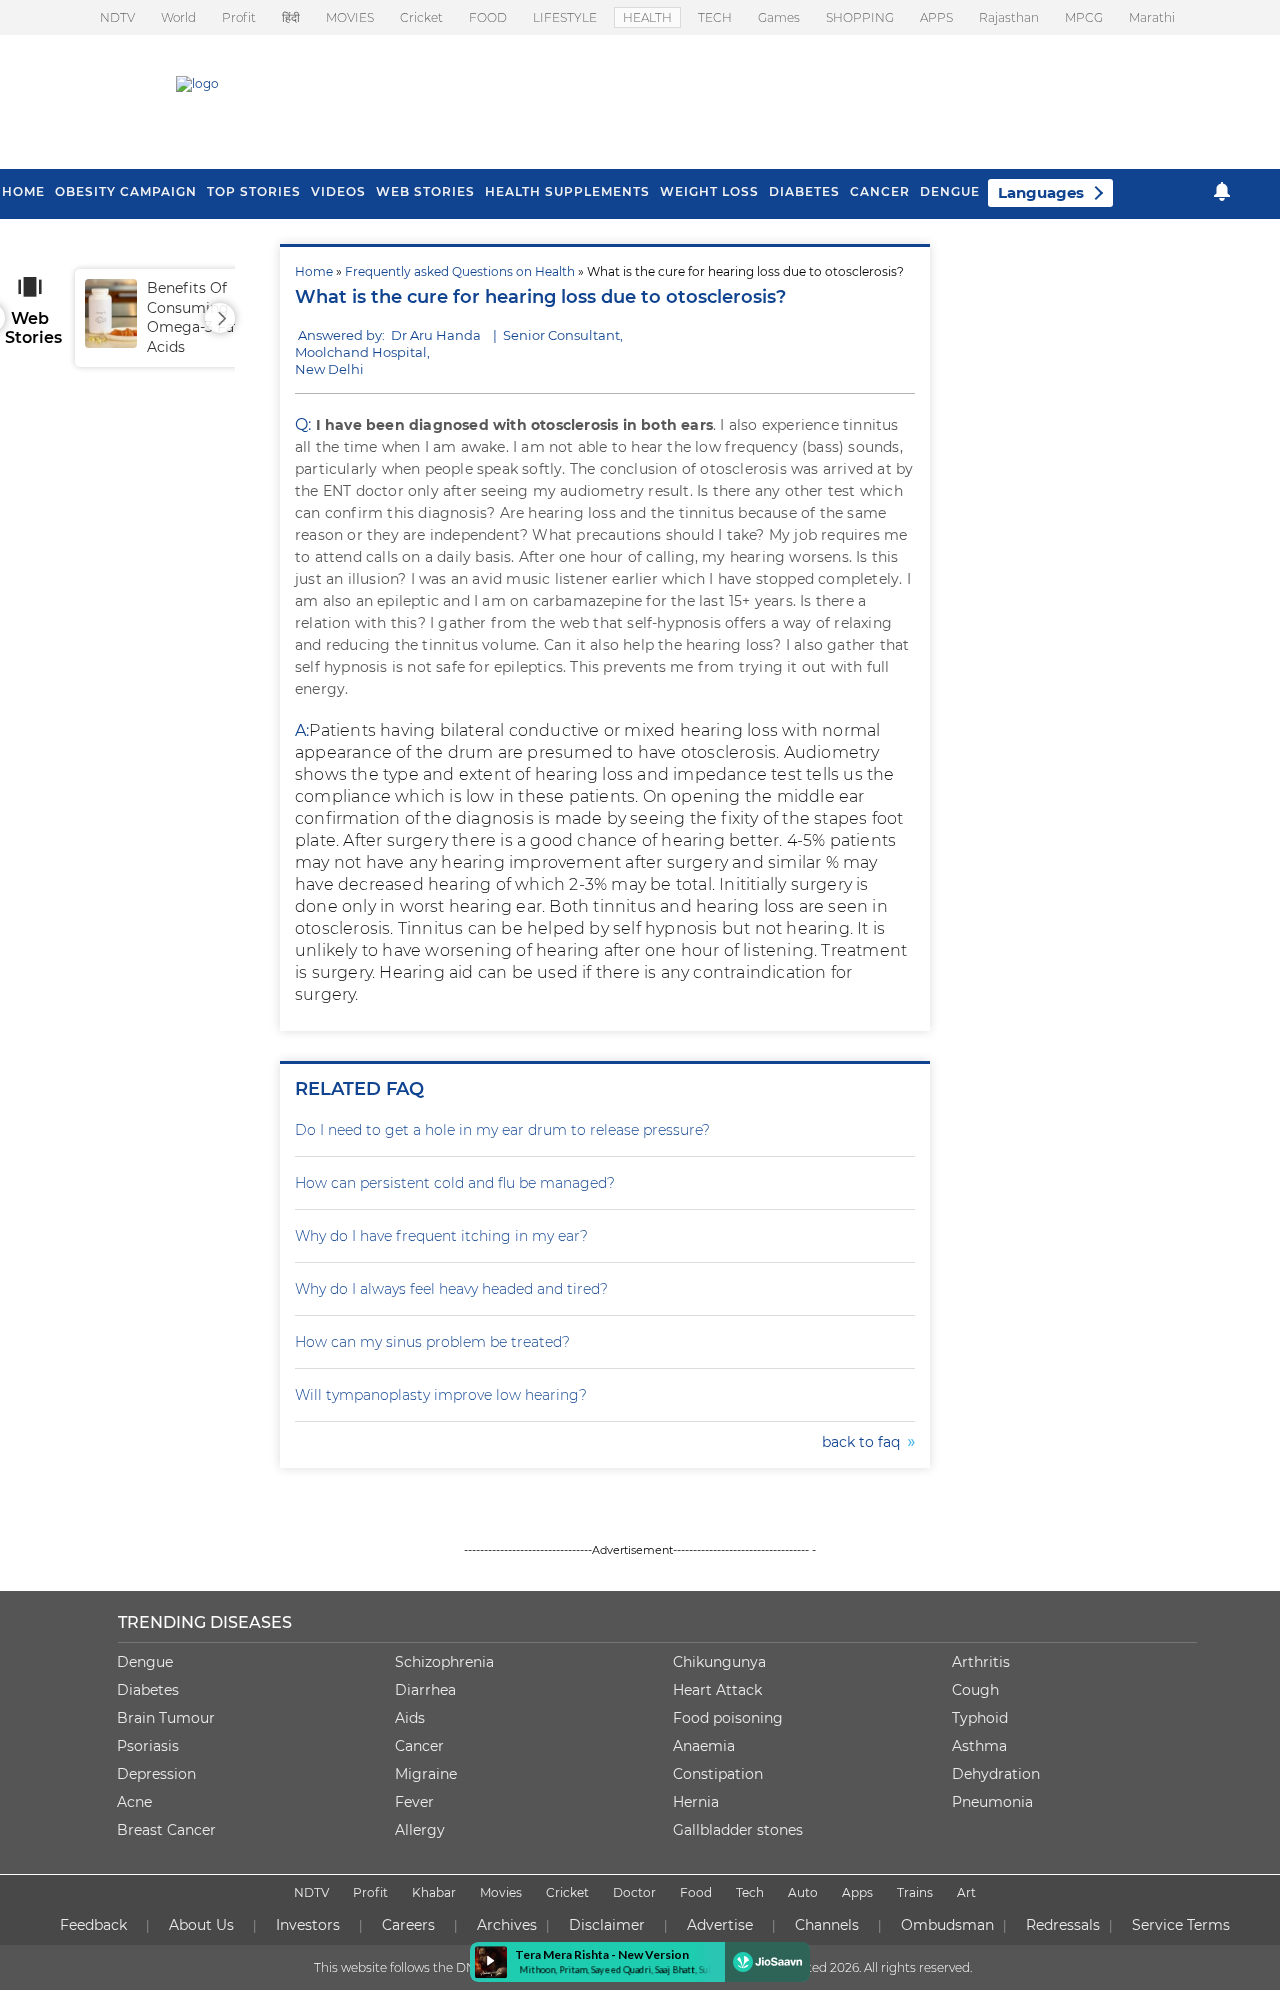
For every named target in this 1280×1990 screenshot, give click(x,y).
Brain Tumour (166, 1718)
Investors (308, 1925)
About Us (201, 1925)
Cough (975, 1690)
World (178, 17)
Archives (507, 1925)
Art (966, 1892)
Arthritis (981, 1662)
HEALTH (647, 17)
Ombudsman (947, 1925)
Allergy (420, 1830)
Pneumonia (992, 1802)
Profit (239, 17)
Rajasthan (1009, 17)
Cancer (880, 191)
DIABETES (804, 191)
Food (696, 1892)
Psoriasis (148, 1746)
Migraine (426, 1774)
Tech (750, 1892)
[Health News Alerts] (1222, 191)
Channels (827, 1925)
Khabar (434, 1892)
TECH (715, 17)
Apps (857, 1892)
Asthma (979, 1746)
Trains (915, 1892)
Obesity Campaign (126, 191)
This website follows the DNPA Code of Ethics (447, 1967)
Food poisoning (728, 1718)
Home (314, 271)
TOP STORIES (254, 191)
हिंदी (291, 17)
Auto (803, 1892)
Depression (156, 1774)
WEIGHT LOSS (709, 191)
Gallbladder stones (738, 1830)
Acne (134, 1802)
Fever (414, 1802)
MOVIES (350, 17)
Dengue (950, 191)
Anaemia (704, 1746)
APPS (936, 17)
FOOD (488, 17)
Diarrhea (425, 1690)
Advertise (720, 1925)
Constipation (718, 1774)
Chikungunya (719, 1662)
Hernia (696, 1802)
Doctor (634, 1892)
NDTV (117, 17)
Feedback (93, 1925)
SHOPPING (860, 17)
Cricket (421, 17)
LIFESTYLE (565, 17)
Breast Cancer (166, 1830)
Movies (501, 1892)
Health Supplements (567, 191)
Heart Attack (717, 1690)
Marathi (1152, 17)
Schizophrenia (444, 1662)
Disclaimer (607, 1925)
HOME (23, 191)
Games (779, 17)
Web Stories (425, 191)
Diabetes (148, 1690)
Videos (338, 191)
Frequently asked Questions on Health (460, 271)
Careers (408, 1925)
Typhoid (980, 1718)
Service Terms (1181, 1925)
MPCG (1084, 17)
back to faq (865, 1442)
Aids (410, 1718)
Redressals (1063, 1925)
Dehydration (996, 1774)
